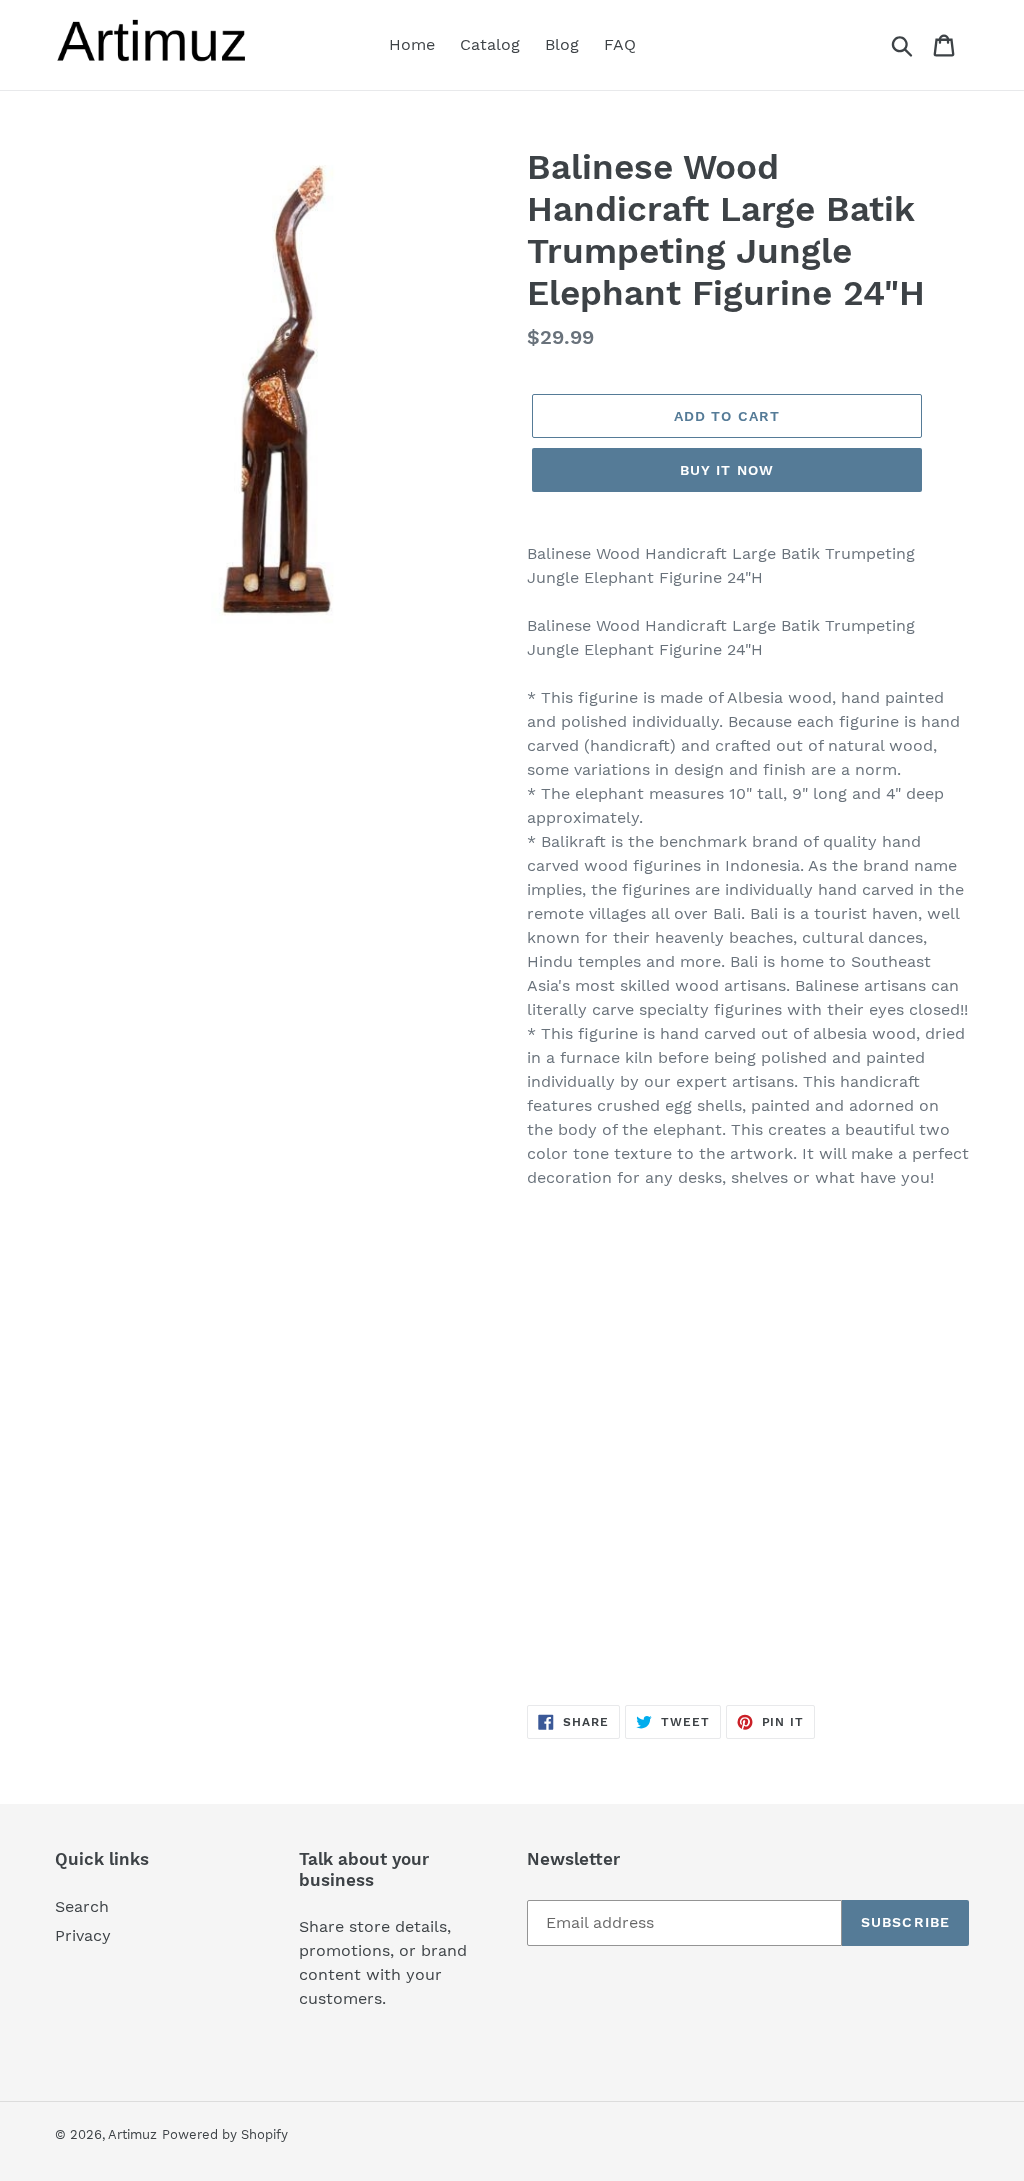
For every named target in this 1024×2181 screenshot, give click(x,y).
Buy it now (727, 470)
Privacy (83, 1935)
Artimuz (132, 2134)
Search (82, 1906)
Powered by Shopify (225, 2134)
